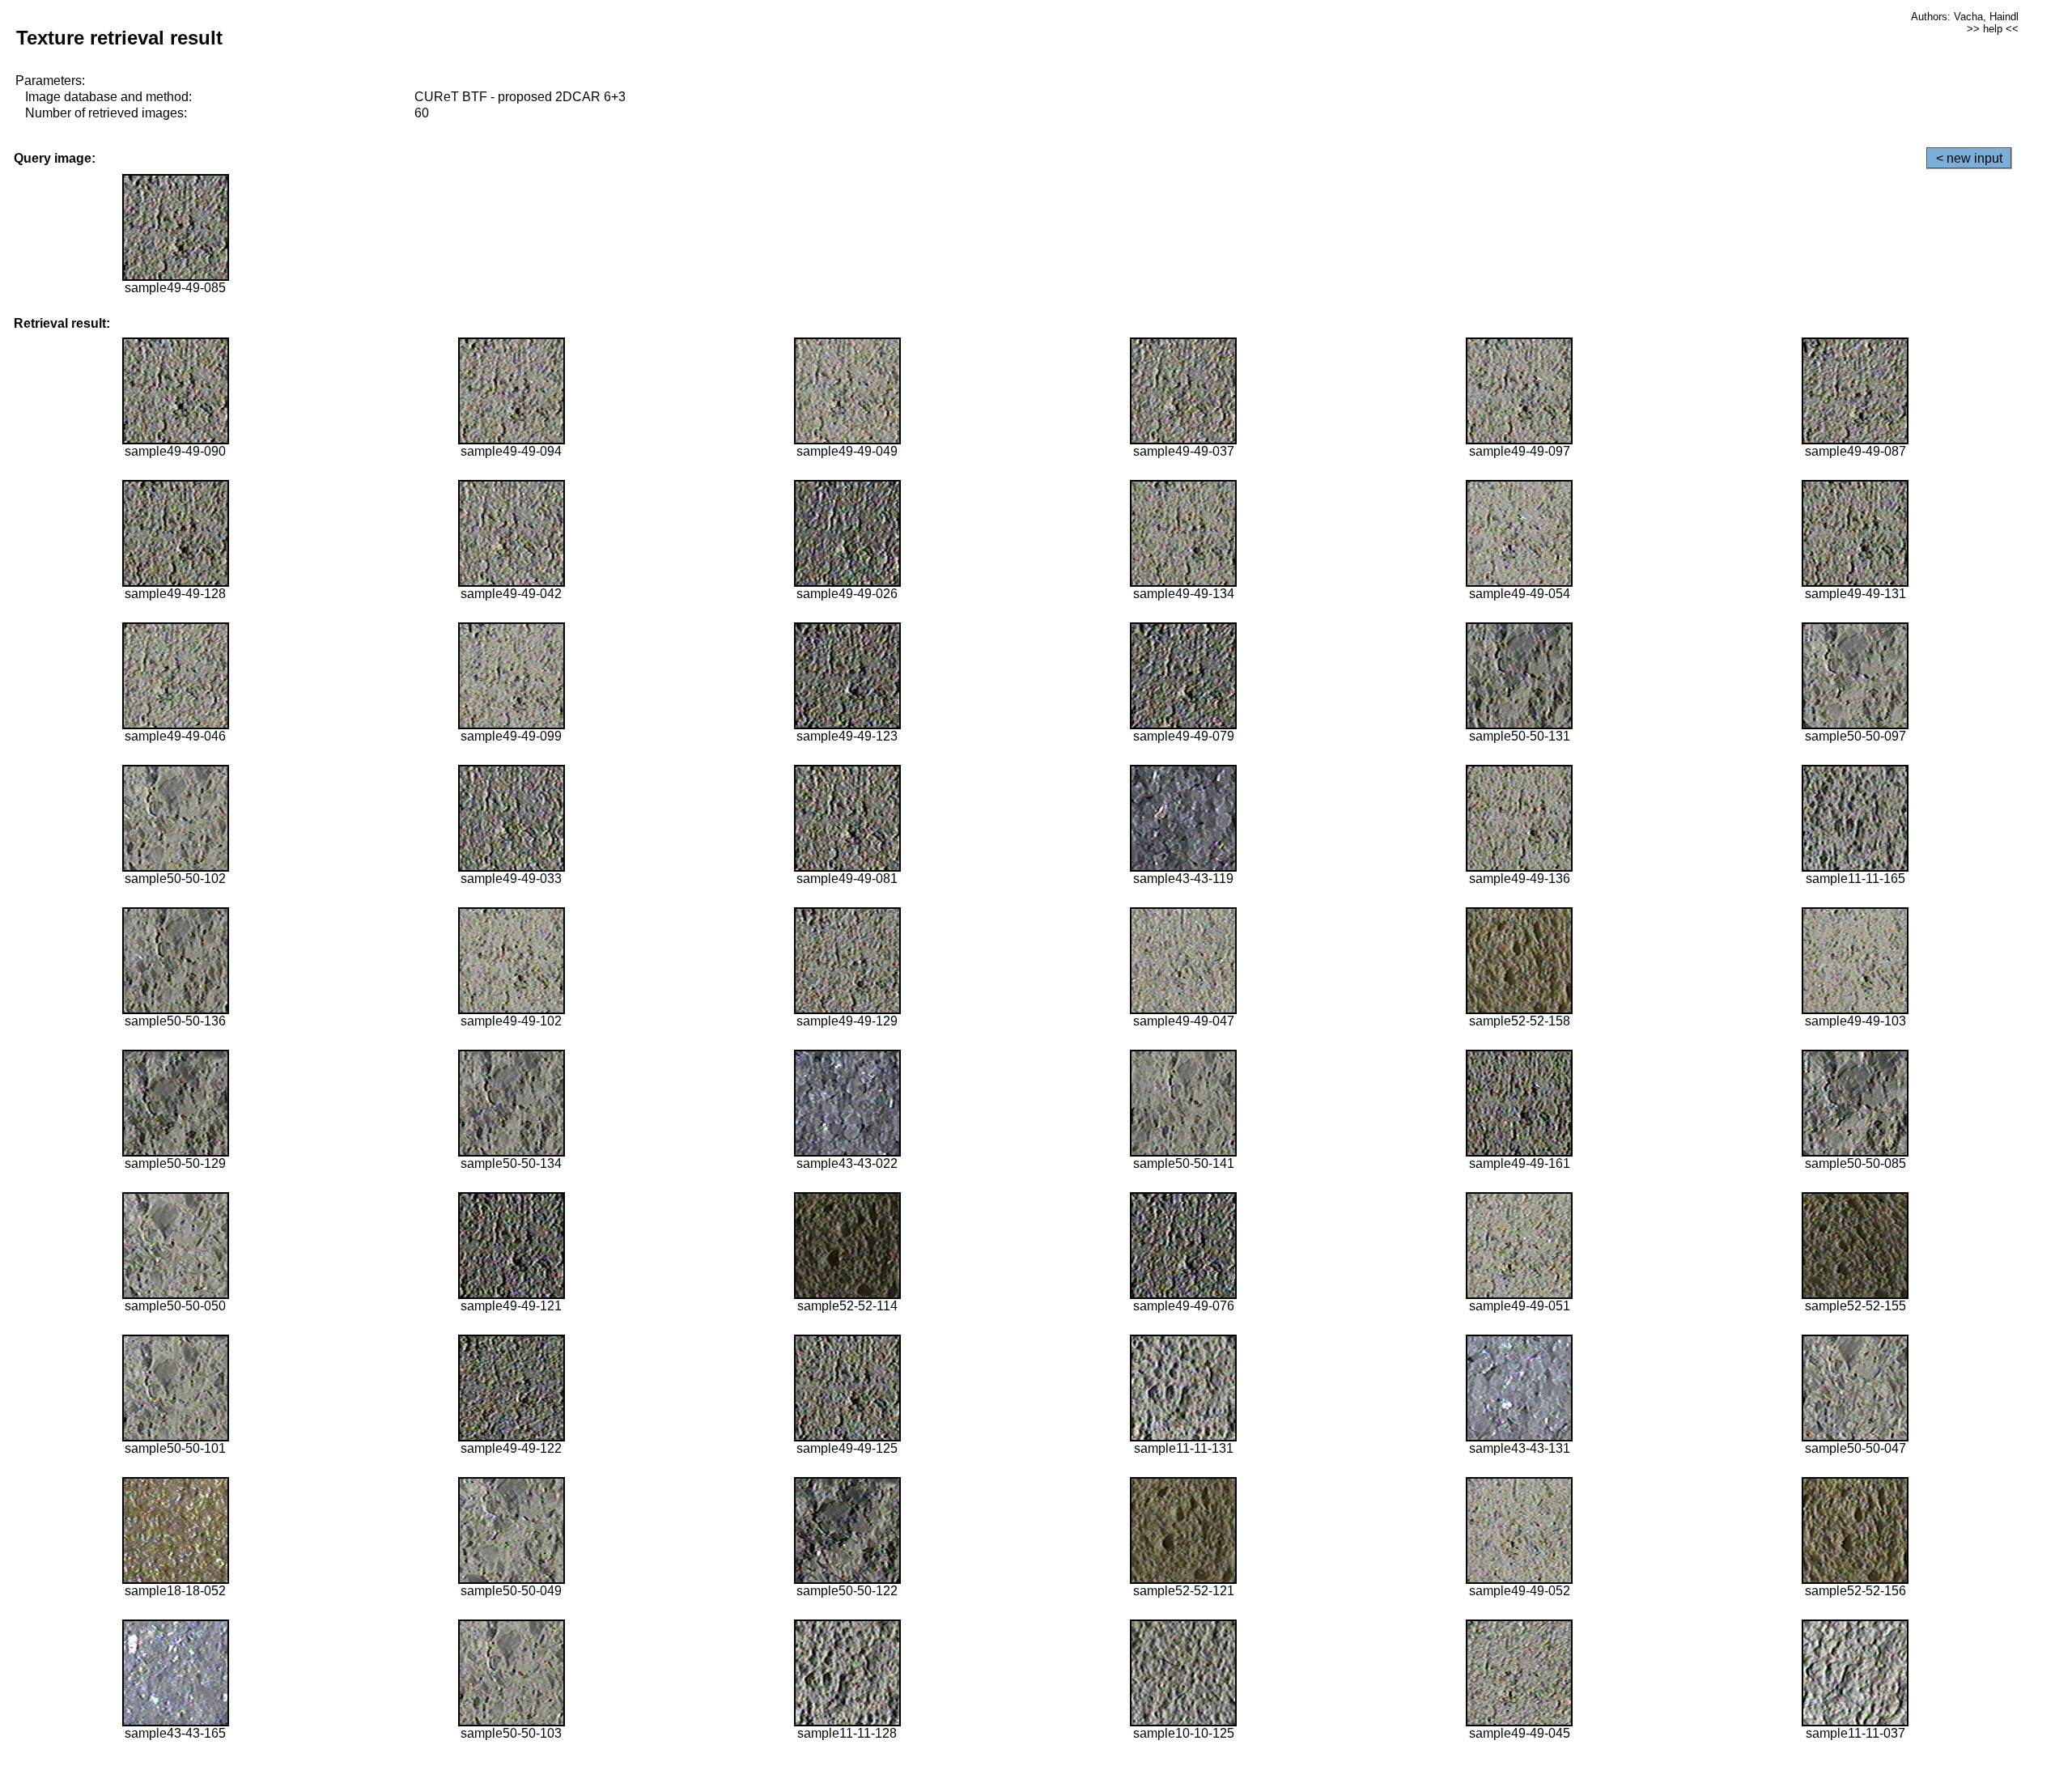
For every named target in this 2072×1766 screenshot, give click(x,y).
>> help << (1993, 29)
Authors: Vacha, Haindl (1965, 17)
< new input (1969, 158)
